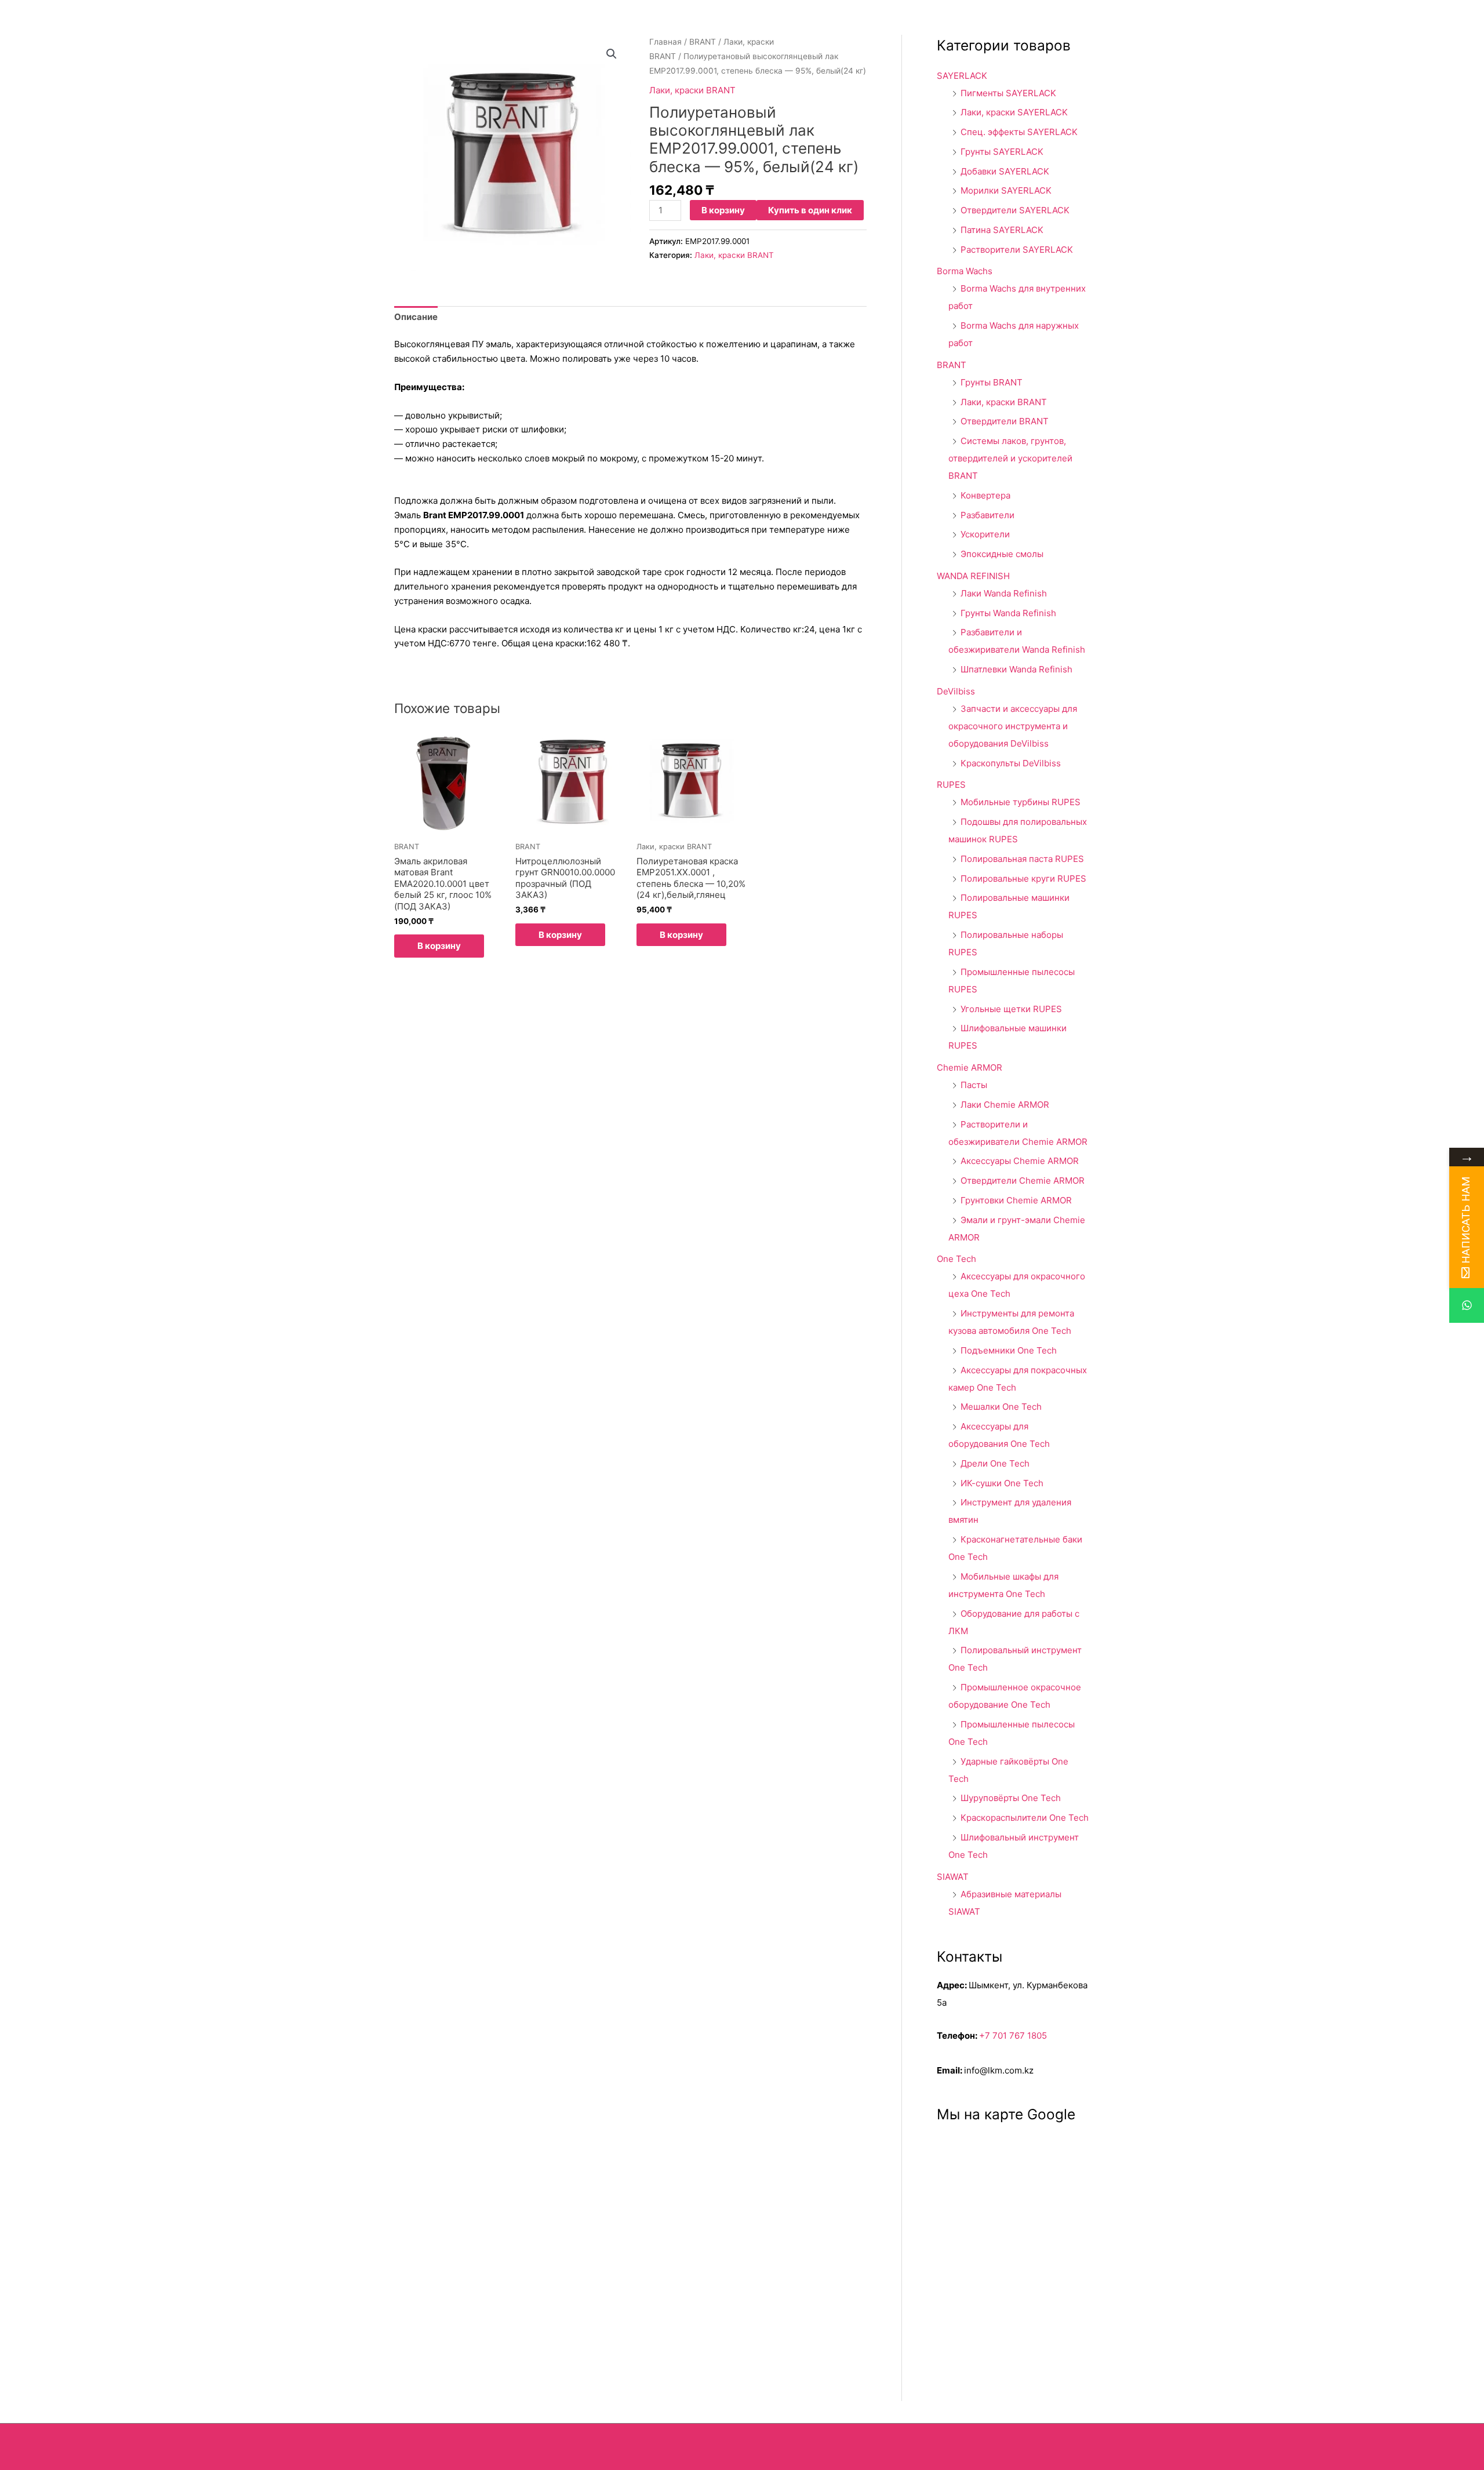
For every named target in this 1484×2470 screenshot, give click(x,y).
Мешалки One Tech (1001, 1407)
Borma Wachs (965, 271)
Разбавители (987, 515)
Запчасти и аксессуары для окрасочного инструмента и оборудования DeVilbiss (1013, 726)
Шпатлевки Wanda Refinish (1016, 669)
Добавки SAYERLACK (1005, 171)
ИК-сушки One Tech (1002, 1483)
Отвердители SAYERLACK (1015, 210)
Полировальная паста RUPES (1022, 859)
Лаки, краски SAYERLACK (1014, 112)
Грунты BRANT (992, 382)
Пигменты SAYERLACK (1008, 93)
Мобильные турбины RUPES (1021, 802)
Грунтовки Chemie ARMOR (1016, 1200)
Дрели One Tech (995, 1463)
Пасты (974, 1085)
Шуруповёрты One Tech (1011, 1798)
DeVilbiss (956, 691)
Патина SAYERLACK (1002, 230)
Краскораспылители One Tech (1025, 1818)
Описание (416, 317)
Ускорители (985, 534)
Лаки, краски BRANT (692, 90)
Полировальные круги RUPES (1023, 878)
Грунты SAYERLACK (1002, 152)
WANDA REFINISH (973, 576)
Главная (665, 42)
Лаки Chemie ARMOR (1005, 1105)
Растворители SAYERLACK (1017, 250)
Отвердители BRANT (1005, 421)
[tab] (416, 318)
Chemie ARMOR (970, 1067)
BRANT (703, 42)
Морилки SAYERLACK (1006, 190)
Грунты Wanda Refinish (1008, 613)
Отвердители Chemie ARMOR (1023, 1181)
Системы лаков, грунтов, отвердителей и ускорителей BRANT (1010, 458)
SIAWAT (953, 1877)
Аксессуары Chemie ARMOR (1020, 1161)
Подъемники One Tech (1009, 1350)
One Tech (956, 1259)
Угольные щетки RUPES (1011, 1009)
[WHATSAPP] (1467, 1305)
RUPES (951, 785)
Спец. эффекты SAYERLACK (1019, 132)
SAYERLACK (962, 76)
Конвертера (985, 495)
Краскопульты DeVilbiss (1011, 763)
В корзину (723, 210)
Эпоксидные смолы (1002, 554)
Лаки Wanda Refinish (1004, 593)
